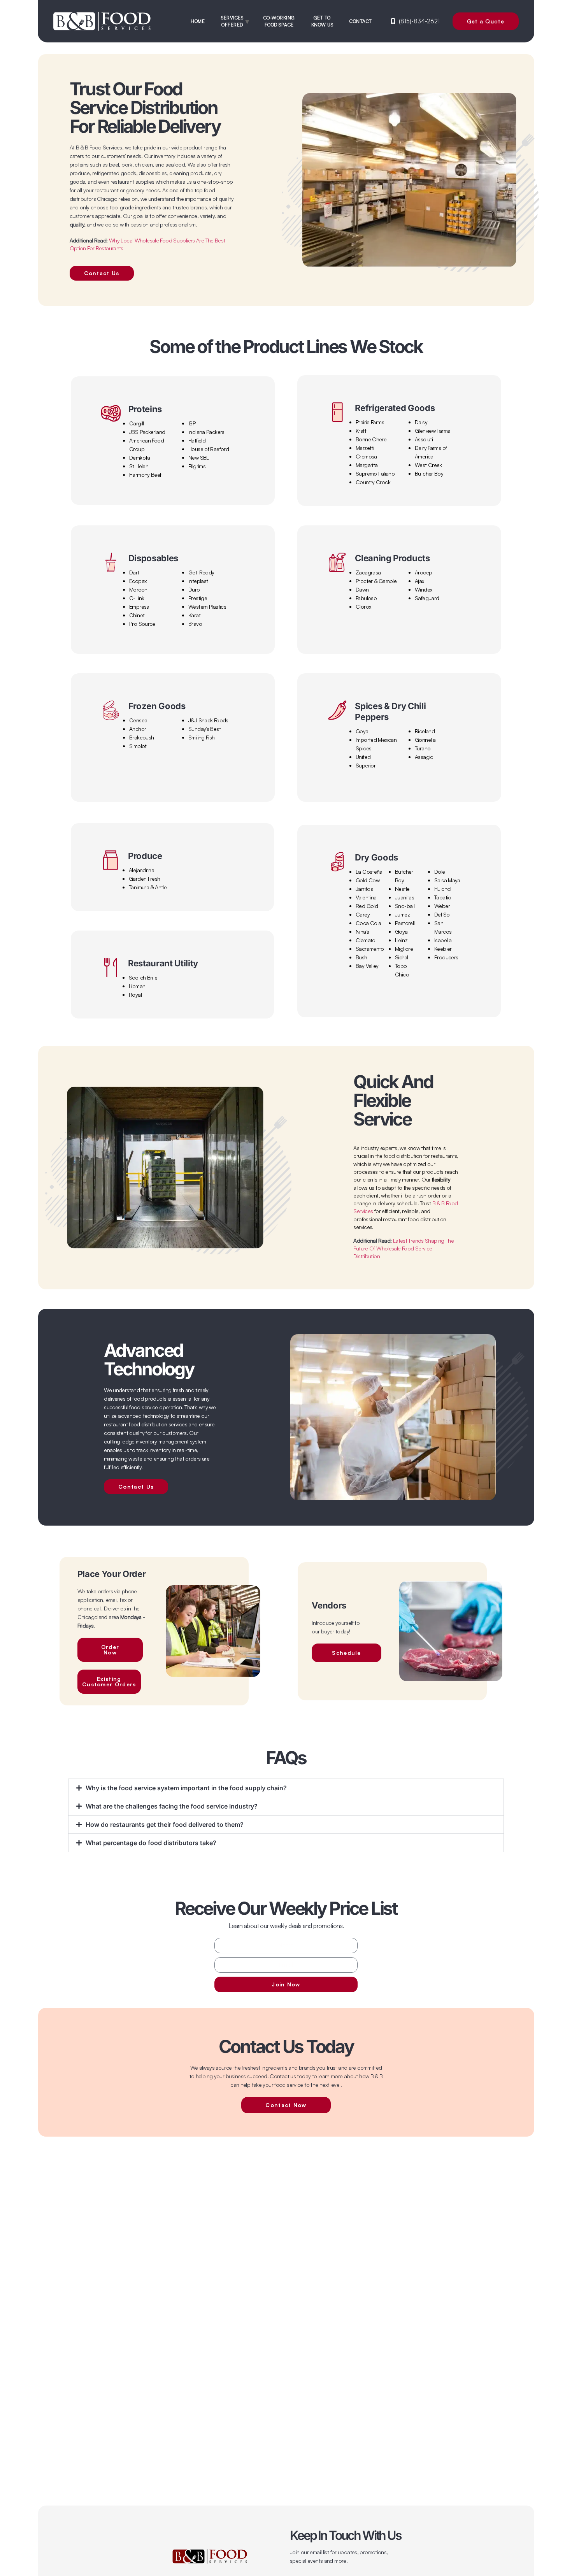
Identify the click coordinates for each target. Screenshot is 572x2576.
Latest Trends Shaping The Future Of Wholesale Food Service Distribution (404, 1248)
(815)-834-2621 (419, 21)
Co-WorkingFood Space (279, 21)
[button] (286, 1788)
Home (198, 21)
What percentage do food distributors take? (151, 1843)
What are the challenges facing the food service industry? (172, 1806)
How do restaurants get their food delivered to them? (165, 1824)
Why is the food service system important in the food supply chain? (186, 1788)
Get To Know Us (322, 21)
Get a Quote (486, 21)
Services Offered (232, 21)
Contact (361, 21)
